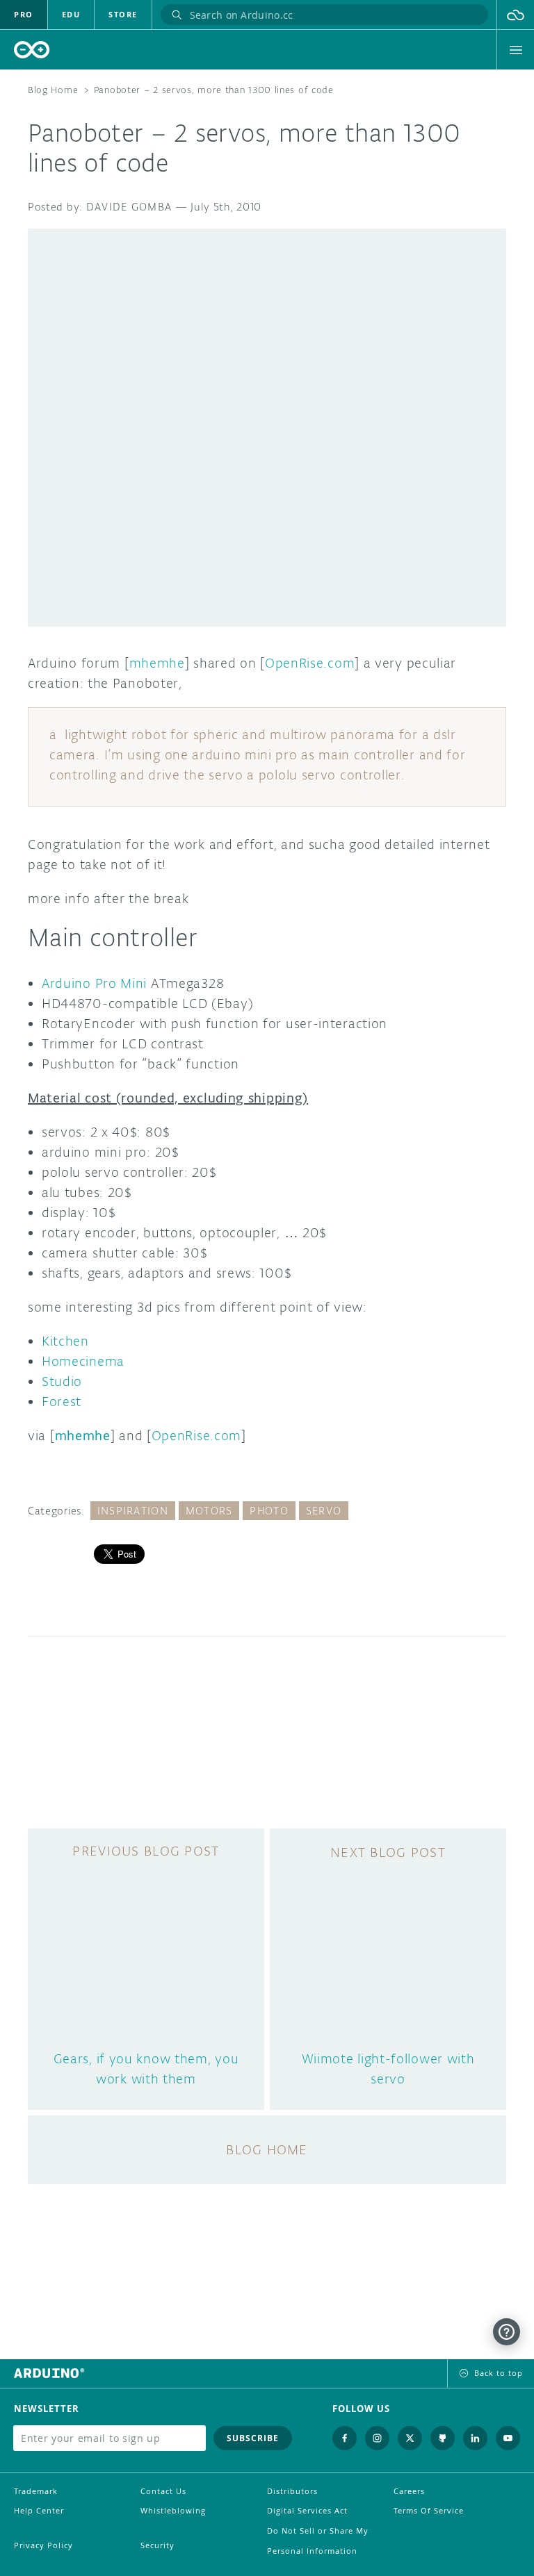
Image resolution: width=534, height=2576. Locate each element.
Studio (62, 1381)
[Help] (507, 2332)
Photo (269, 1511)
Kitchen (65, 1341)
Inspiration (133, 1511)
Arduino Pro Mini (94, 983)
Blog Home (53, 90)
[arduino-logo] (32, 50)
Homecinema (83, 1361)
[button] (516, 15)
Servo (324, 1511)
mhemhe (157, 663)
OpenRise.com (310, 663)
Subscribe (253, 2438)
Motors (209, 1511)
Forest (62, 1401)
